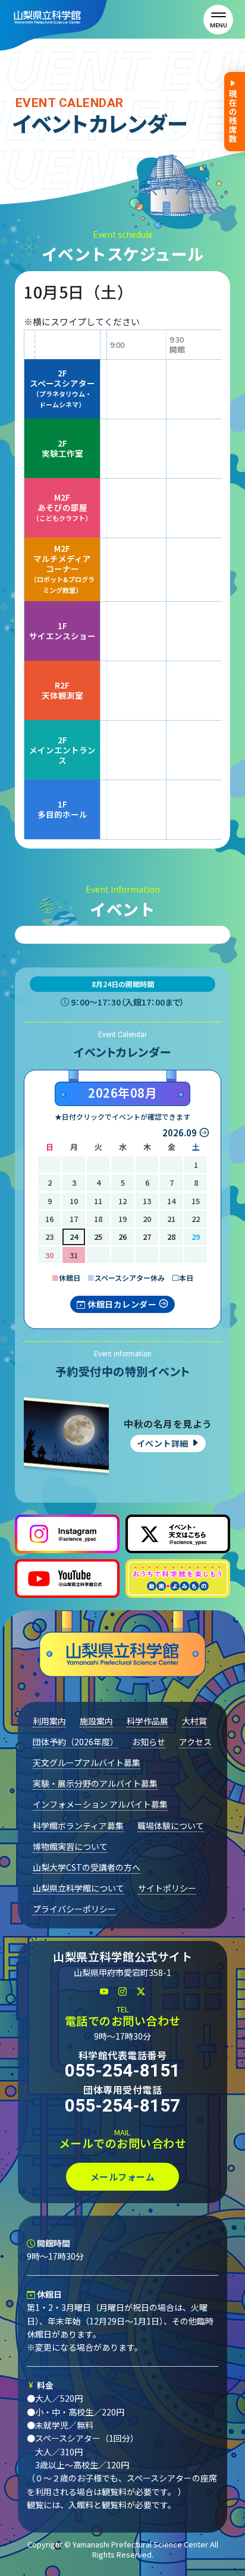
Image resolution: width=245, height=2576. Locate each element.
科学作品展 (147, 1721)
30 (49, 1255)
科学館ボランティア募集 (78, 1826)
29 (196, 1237)
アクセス (195, 1742)
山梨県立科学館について (78, 1888)
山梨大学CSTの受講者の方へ (87, 1867)
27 (147, 1237)
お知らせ (149, 1742)
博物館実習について (70, 1846)
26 (122, 1237)
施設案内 (96, 1721)
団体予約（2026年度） (76, 1742)
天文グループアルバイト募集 (87, 1763)
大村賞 (194, 1721)
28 (171, 1237)
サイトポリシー (167, 1888)
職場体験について (171, 1826)
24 (74, 1237)
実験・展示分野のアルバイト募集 (95, 1783)
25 (98, 1237)
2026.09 (180, 1133)
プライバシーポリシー (74, 1909)
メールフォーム (123, 2177)
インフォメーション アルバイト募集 (100, 1804)
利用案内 (49, 1721)
